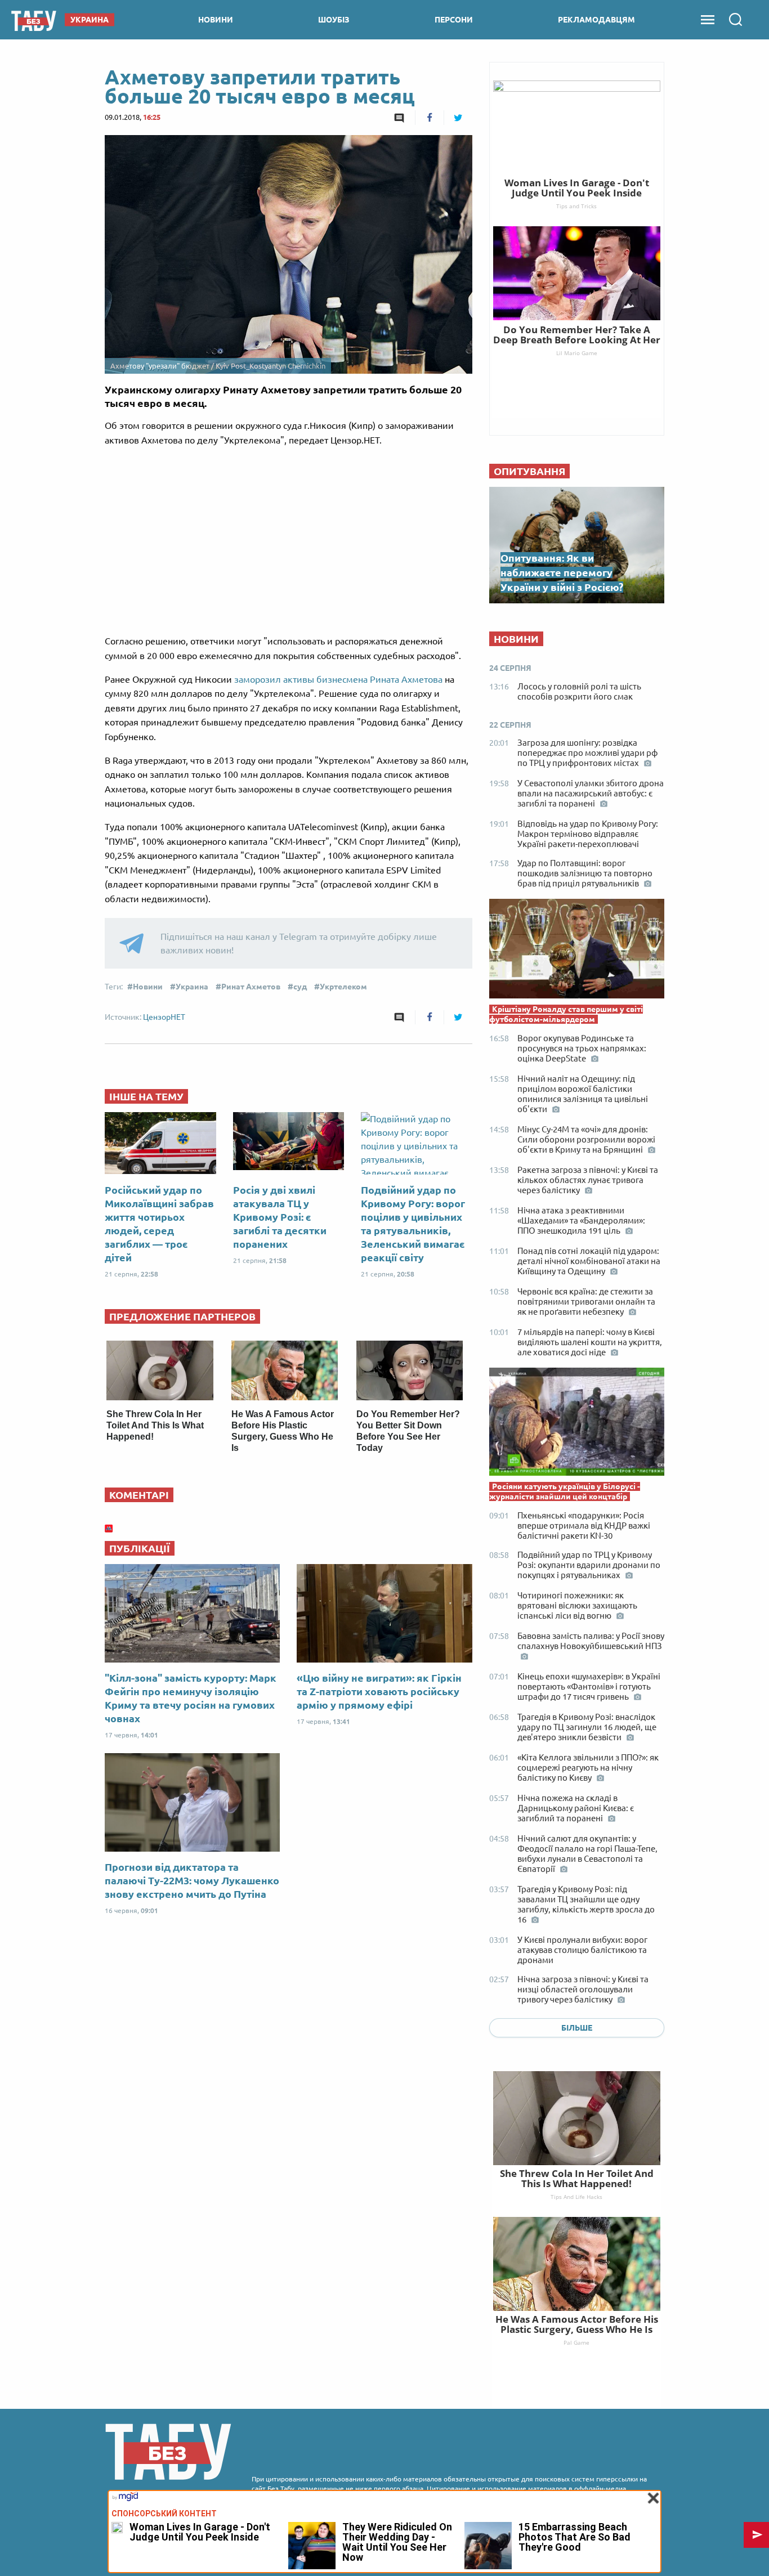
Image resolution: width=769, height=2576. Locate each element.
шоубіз (334, 20)
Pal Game (576, 2342)
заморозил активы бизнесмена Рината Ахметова (338, 679)
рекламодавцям (596, 20)
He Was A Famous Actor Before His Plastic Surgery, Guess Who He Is (577, 2324)
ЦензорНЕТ (164, 1017)
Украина (192, 987)
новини (216, 20)
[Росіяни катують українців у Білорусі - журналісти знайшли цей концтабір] (577, 1424)
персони (454, 20)
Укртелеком (343, 987)
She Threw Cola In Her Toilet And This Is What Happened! (155, 1425)
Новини (148, 987)
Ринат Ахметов (251, 987)
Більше (577, 2028)
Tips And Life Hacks (576, 2197)
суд (300, 987)
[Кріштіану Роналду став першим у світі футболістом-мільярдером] (577, 951)
